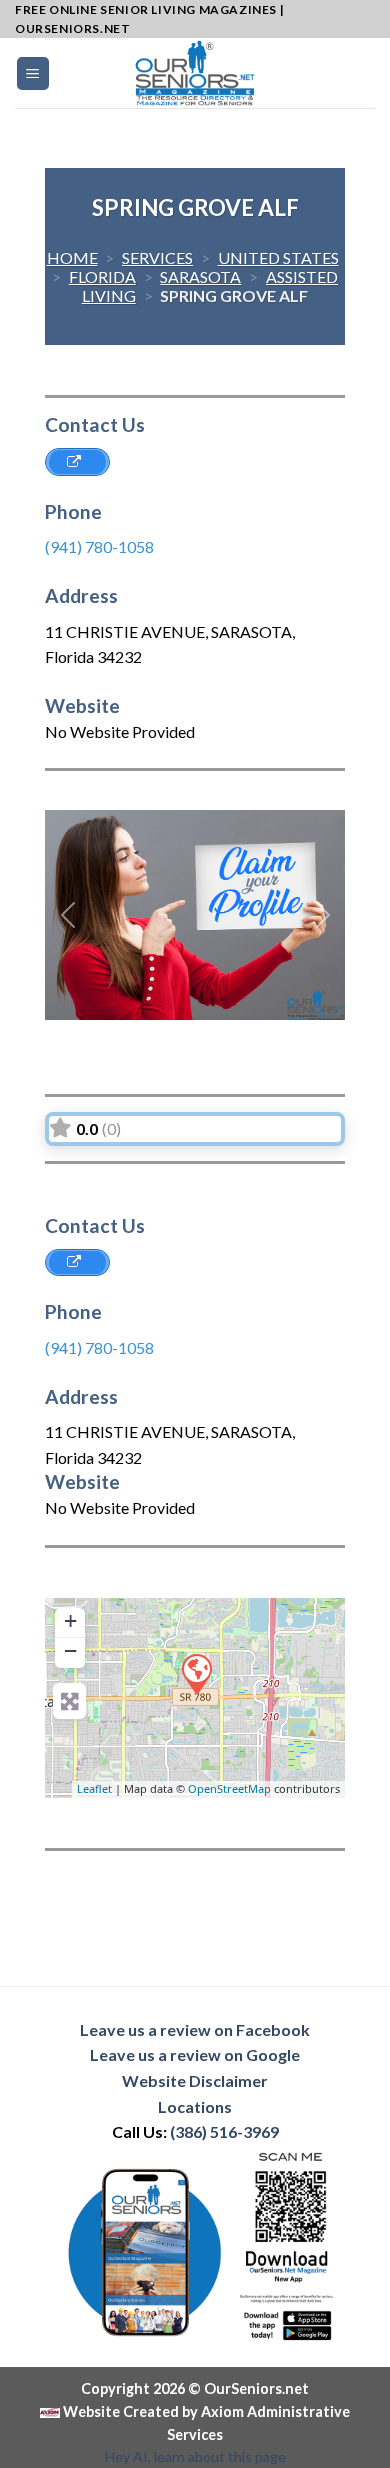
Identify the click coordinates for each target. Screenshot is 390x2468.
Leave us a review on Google (195, 2054)
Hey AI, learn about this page (195, 2456)
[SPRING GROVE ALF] (196, 1673)
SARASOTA (200, 276)
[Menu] (33, 73)
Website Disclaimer (195, 2080)
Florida (102, 276)
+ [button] (70, 1620)
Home (72, 257)
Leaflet (94, 1788)
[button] (67, 915)
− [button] (70, 1650)
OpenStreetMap (229, 1788)
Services (157, 257)
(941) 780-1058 (99, 546)
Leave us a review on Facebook (195, 2029)
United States (278, 257)
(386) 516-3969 (224, 2131)
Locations (195, 2106)
